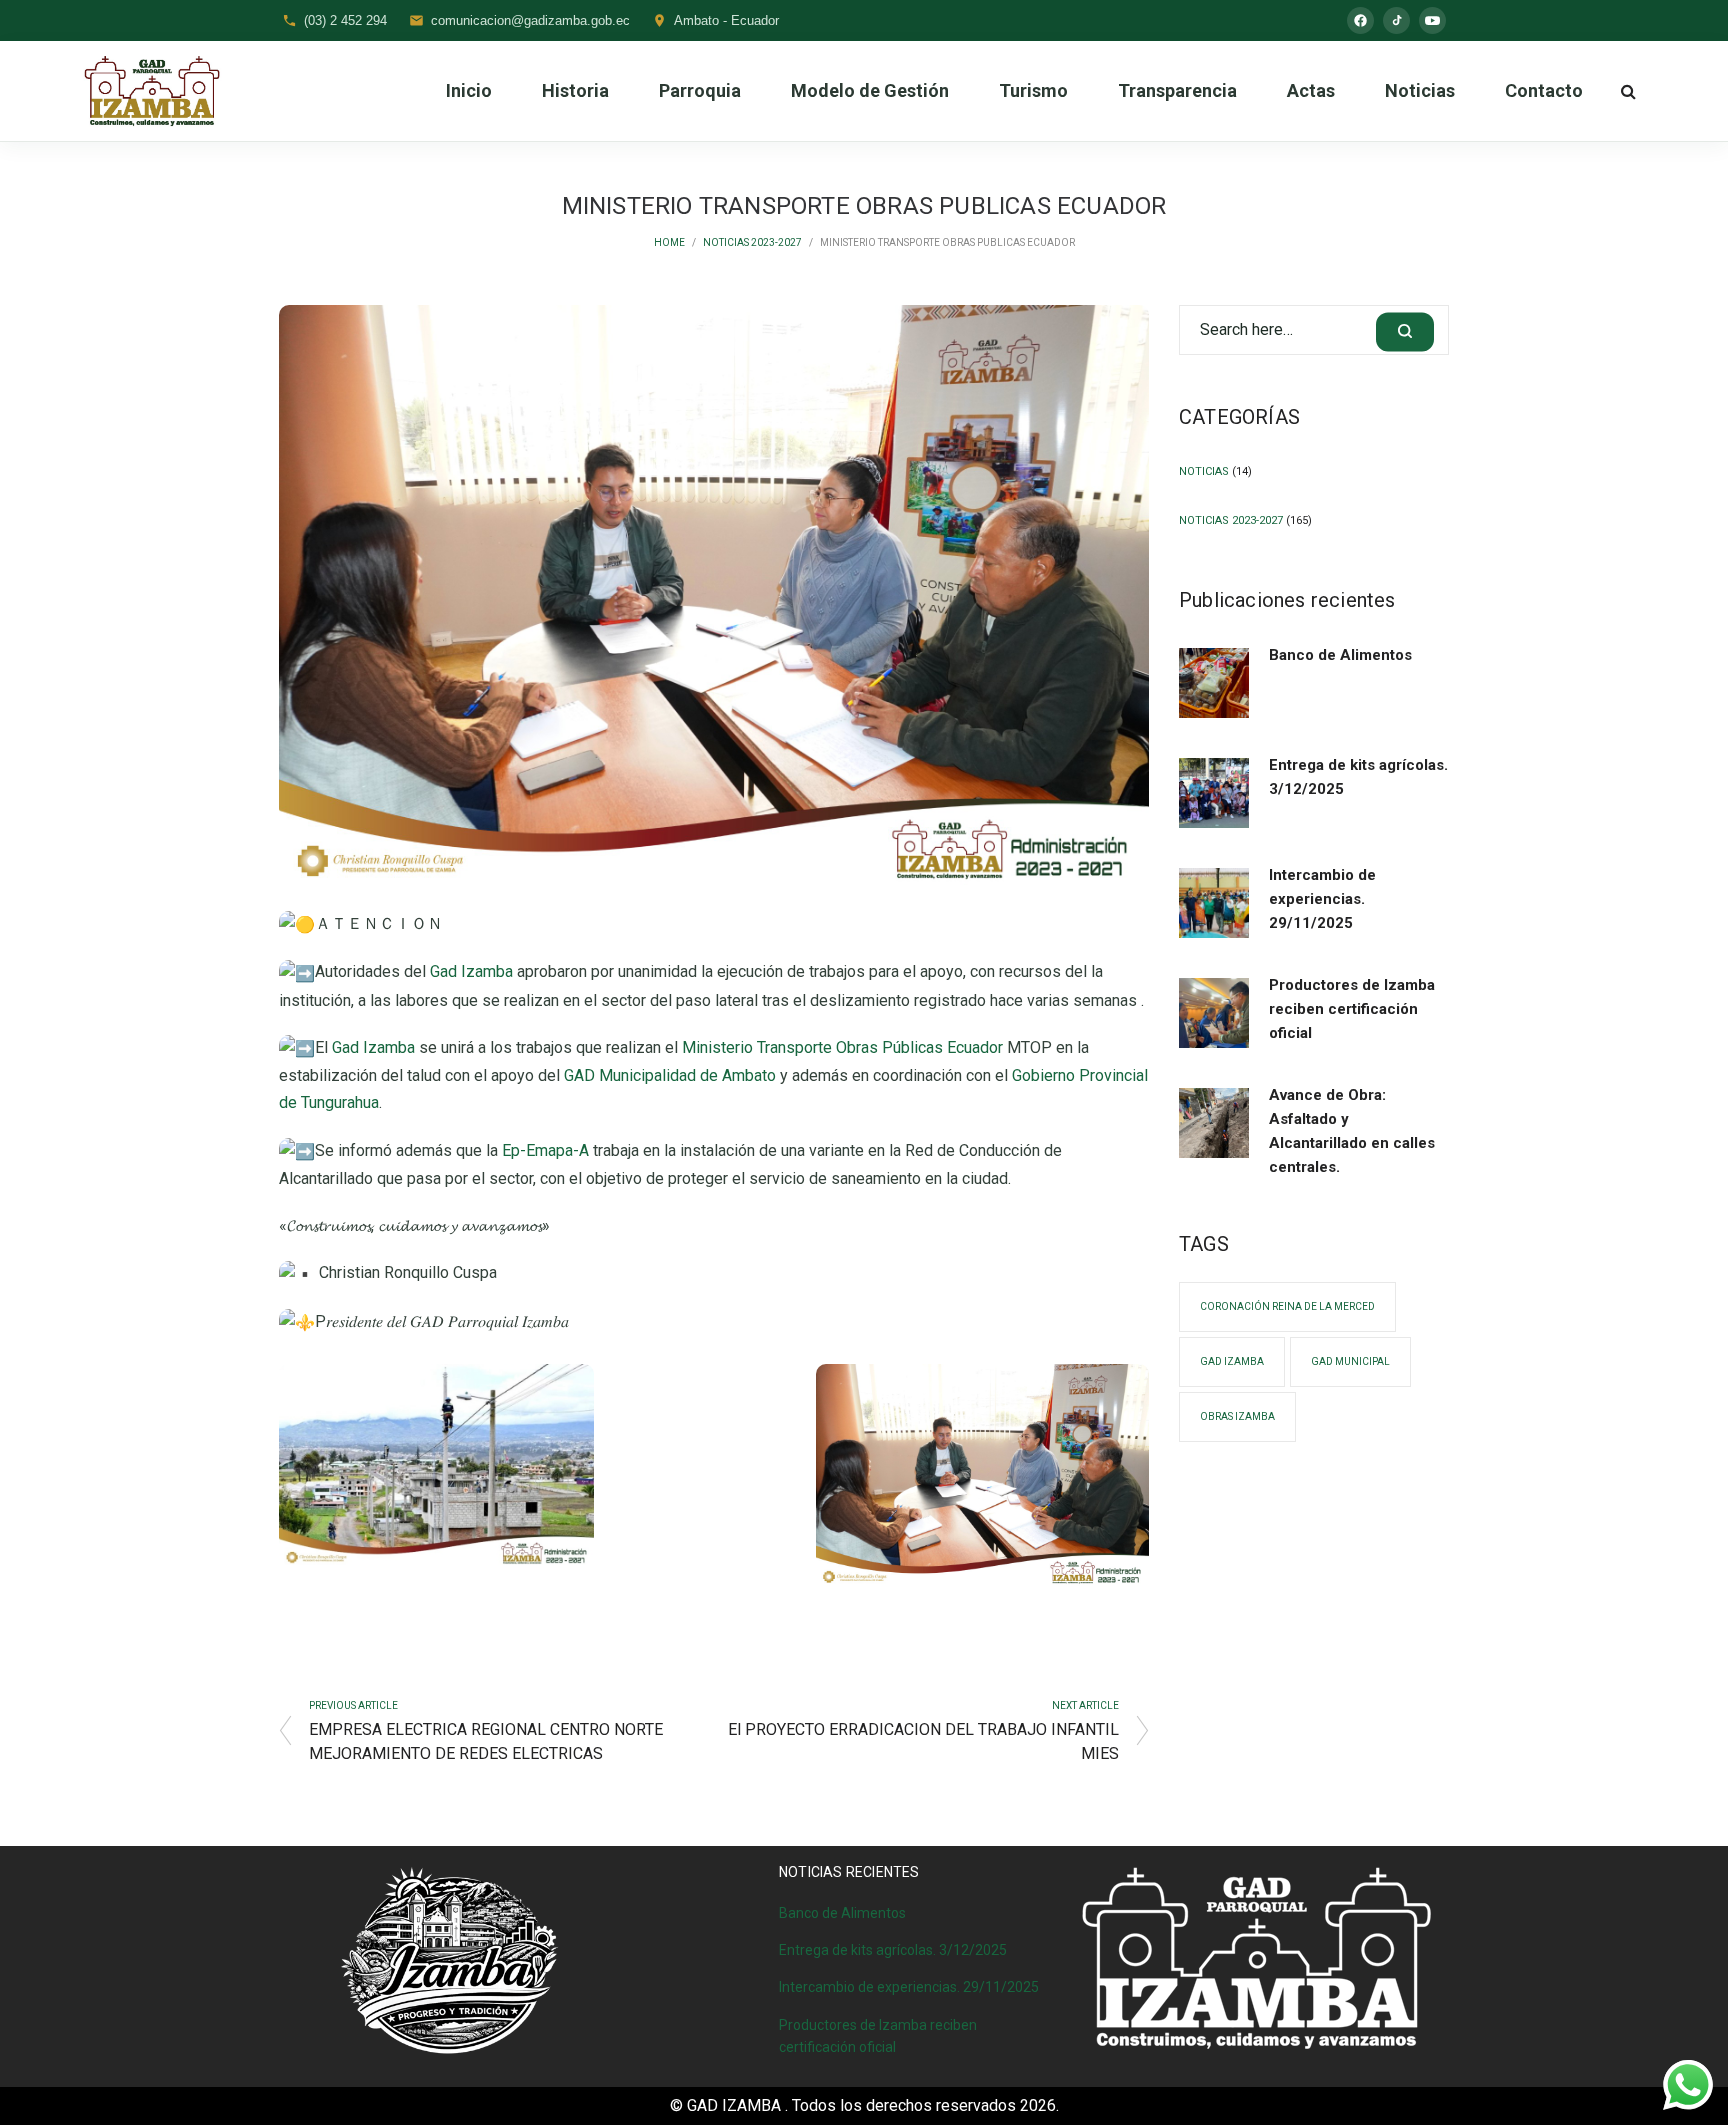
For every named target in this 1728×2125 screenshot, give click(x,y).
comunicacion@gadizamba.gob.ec (530, 20)
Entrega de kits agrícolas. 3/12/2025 (1358, 777)
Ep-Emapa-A (545, 1150)
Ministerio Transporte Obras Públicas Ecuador (842, 1047)
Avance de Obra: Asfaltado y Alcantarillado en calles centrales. (1352, 1131)
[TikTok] (1396, 20)
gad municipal (1350, 1361)
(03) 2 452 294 (345, 20)
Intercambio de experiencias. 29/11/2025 (1322, 899)
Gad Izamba (471, 971)
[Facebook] (1360, 20)
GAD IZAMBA (1232, 1361)
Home (669, 242)
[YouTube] (1432, 20)
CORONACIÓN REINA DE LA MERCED (1287, 1306)
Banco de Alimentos (1340, 655)
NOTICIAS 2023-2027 (752, 242)
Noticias (1204, 471)
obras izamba (1237, 1416)
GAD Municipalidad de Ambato (670, 1075)
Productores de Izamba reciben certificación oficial (1352, 1009)
